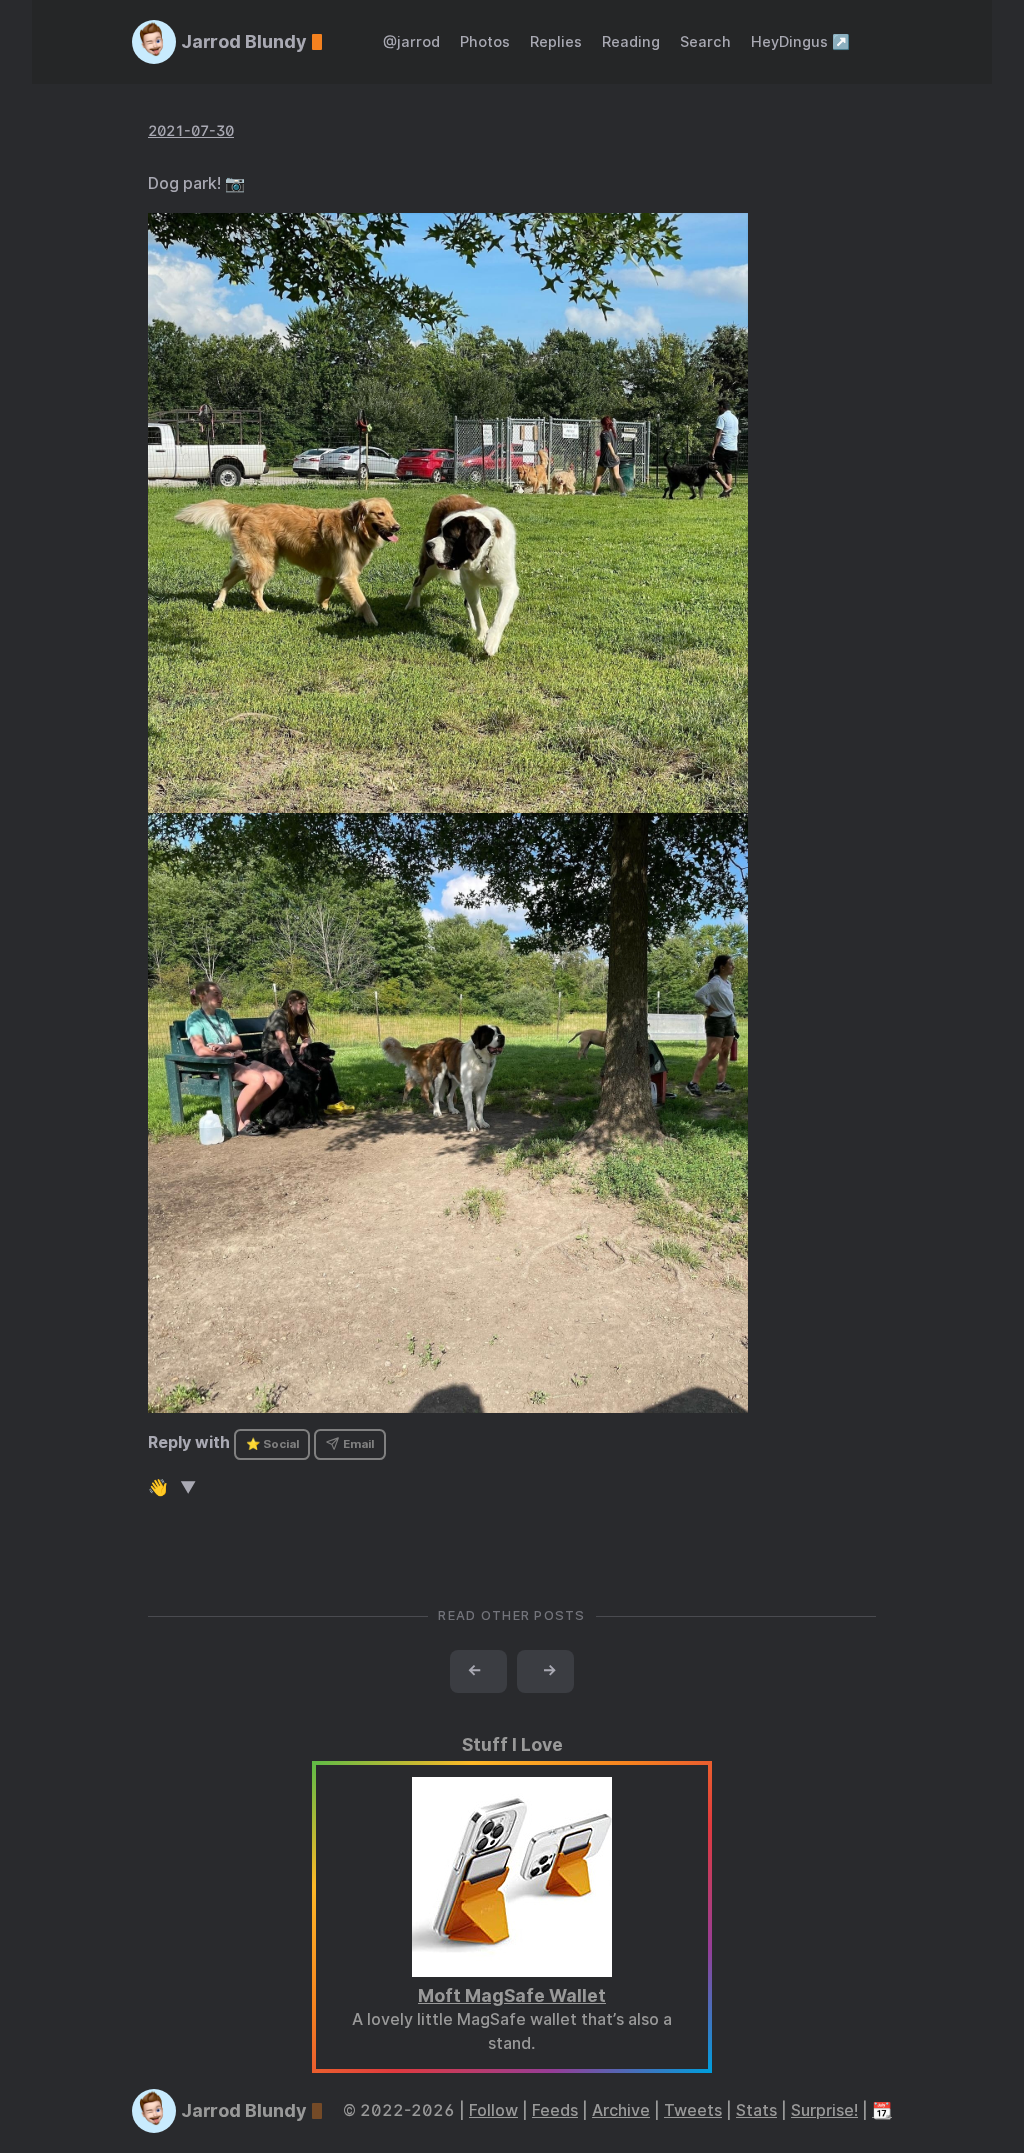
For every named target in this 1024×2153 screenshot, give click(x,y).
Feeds (555, 2110)
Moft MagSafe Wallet (512, 1995)
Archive (621, 2110)
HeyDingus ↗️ (800, 41)
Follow (493, 2110)
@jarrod (411, 41)
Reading (631, 41)
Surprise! (824, 2110)
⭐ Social (272, 1444)
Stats (756, 2110)
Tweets (693, 2110)
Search (705, 41)
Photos (485, 41)
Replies (556, 41)
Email (357, 1444)
